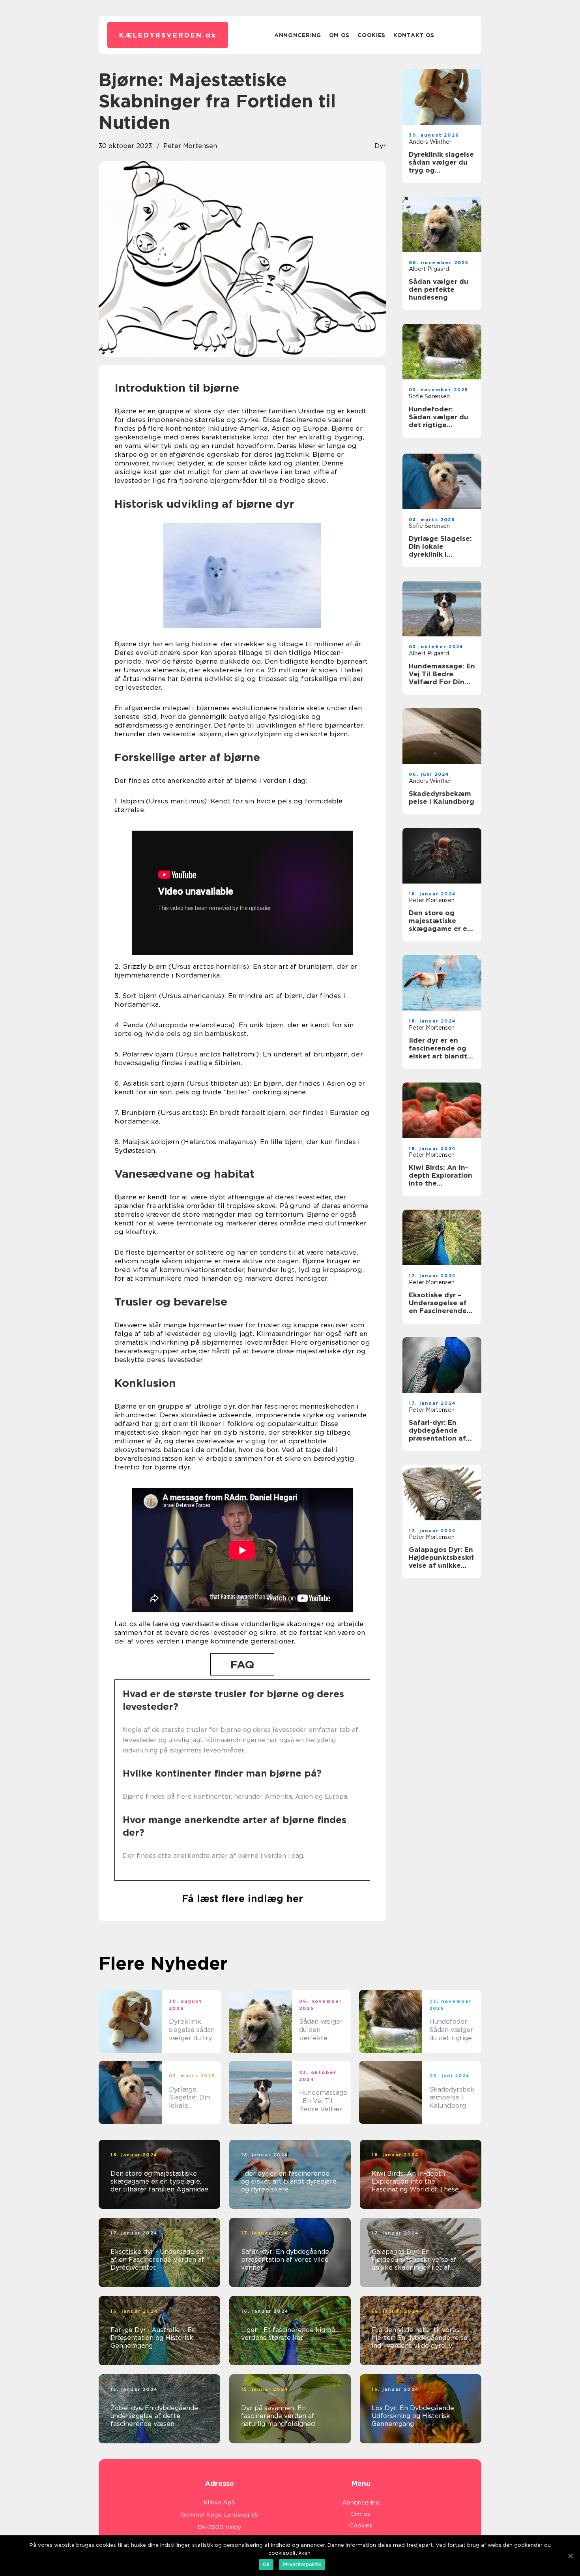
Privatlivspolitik (302, 2564)
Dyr (380, 146)
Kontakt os (414, 35)
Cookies (371, 35)
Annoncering (298, 35)
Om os (340, 35)
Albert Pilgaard (429, 269)
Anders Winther (430, 142)
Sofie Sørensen (429, 396)
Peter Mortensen (190, 146)
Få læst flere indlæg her (242, 1899)
